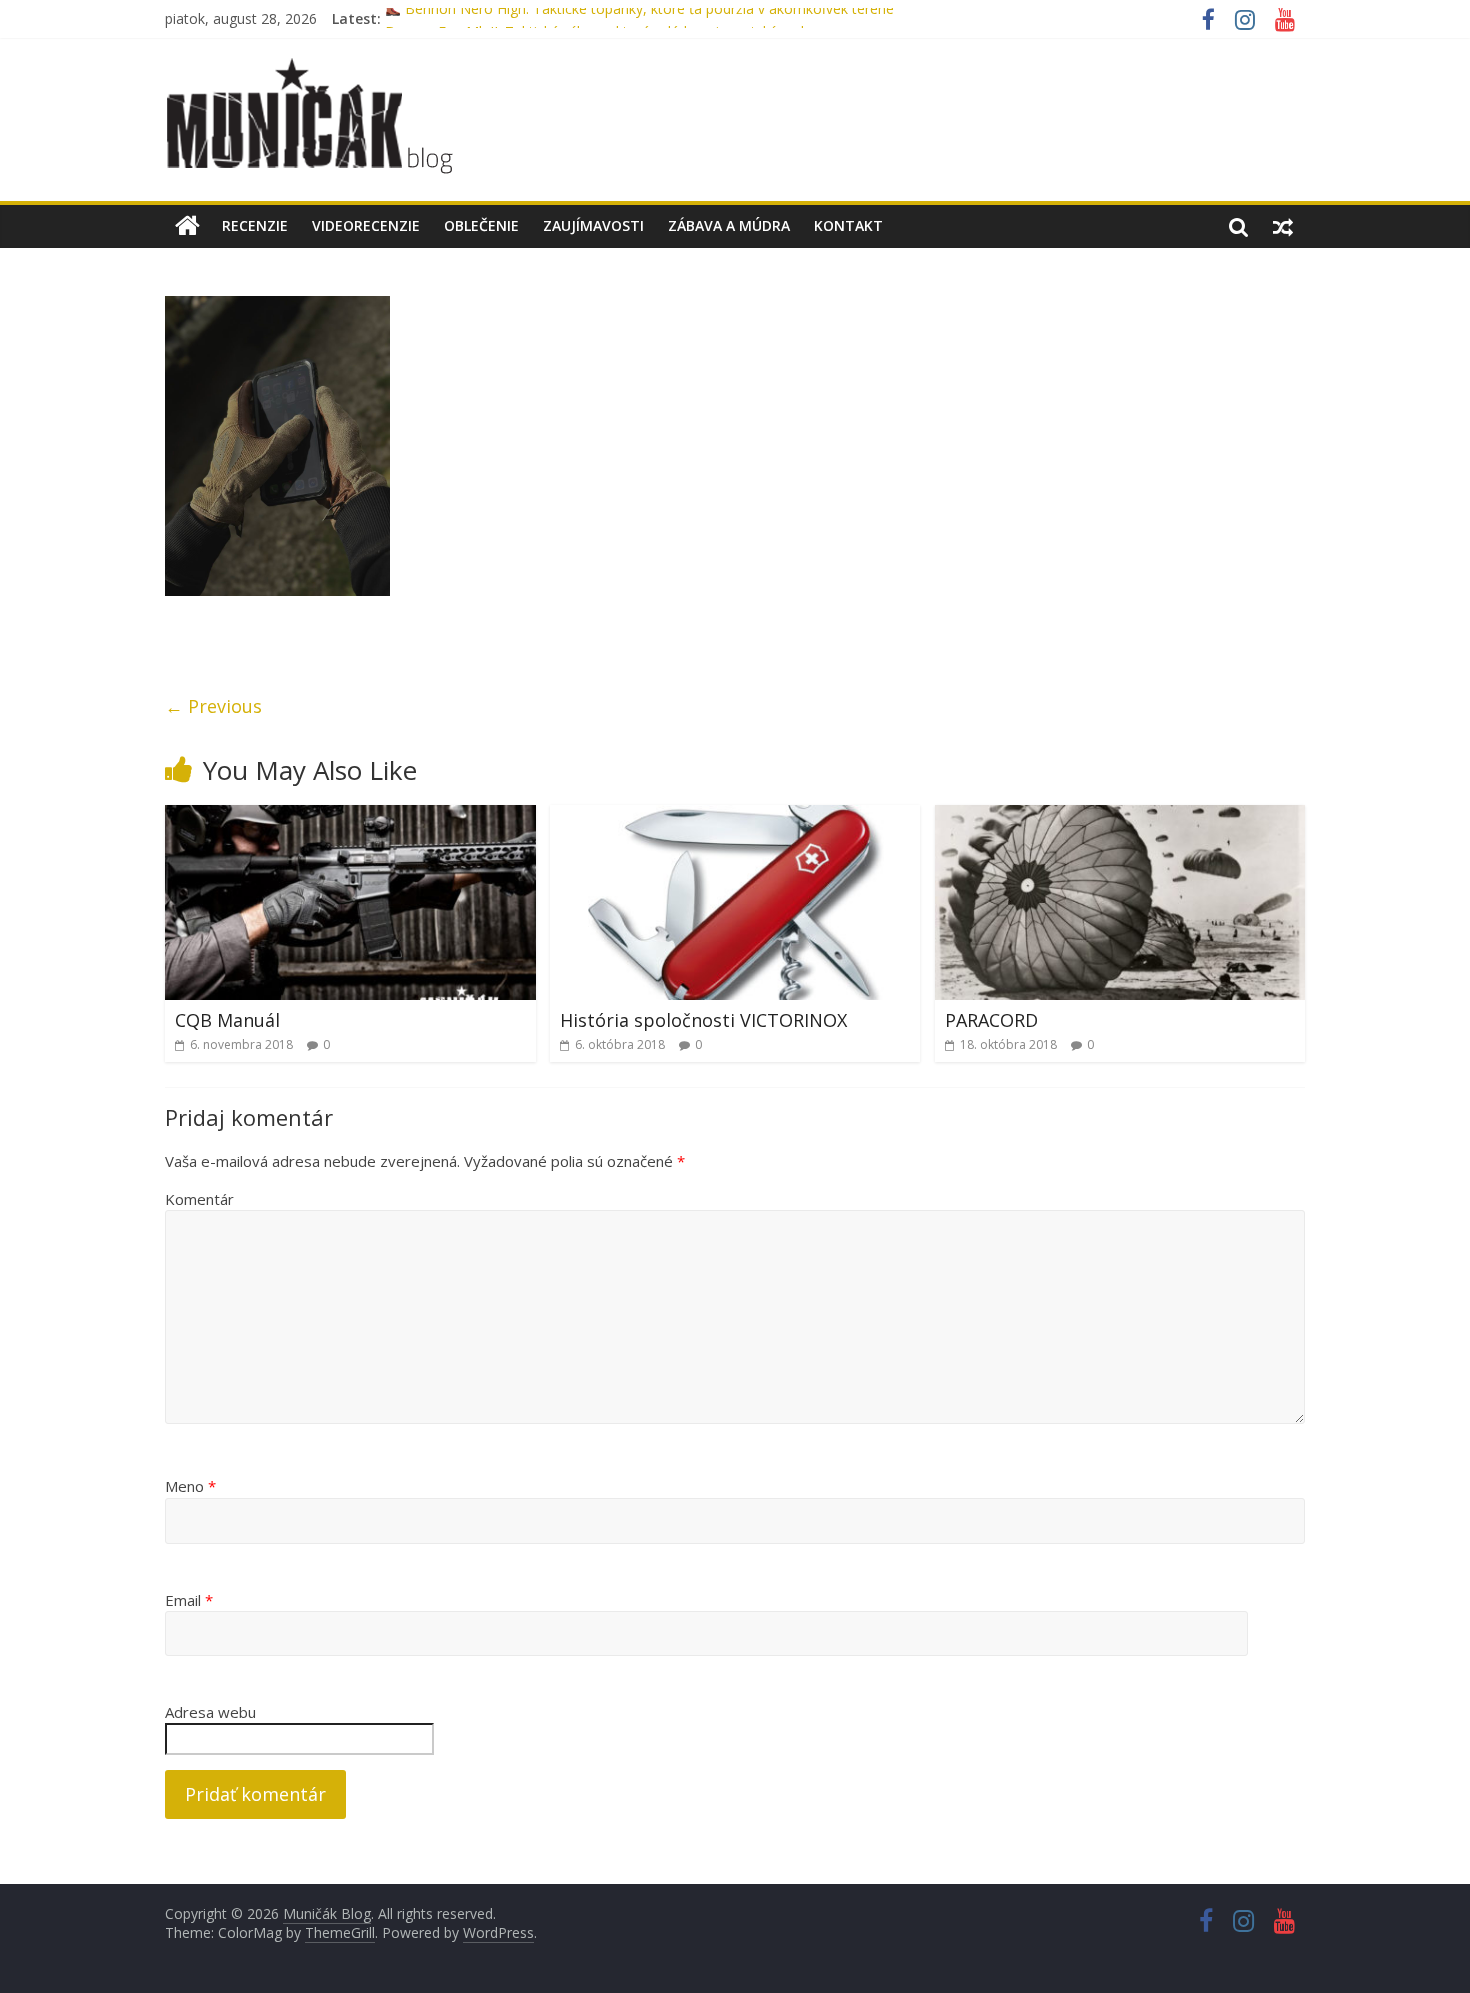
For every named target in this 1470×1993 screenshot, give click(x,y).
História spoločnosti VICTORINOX (703, 1020)
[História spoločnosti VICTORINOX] (735, 817)
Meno (190, 1486)
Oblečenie (481, 225)
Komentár (199, 1199)
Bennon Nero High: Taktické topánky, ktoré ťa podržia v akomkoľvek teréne (647, 18)
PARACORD (991, 1020)
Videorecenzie (366, 225)
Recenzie (255, 225)
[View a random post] (1283, 226)
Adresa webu (210, 1712)
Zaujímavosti (593, 225)
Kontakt (848, 225)
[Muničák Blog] (187, 226)
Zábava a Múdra (729, 225)
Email (189, 1600)
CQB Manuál (227, 1020)
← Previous (213, 706)
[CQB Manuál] (350, 817)
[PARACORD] (1120, 817)
